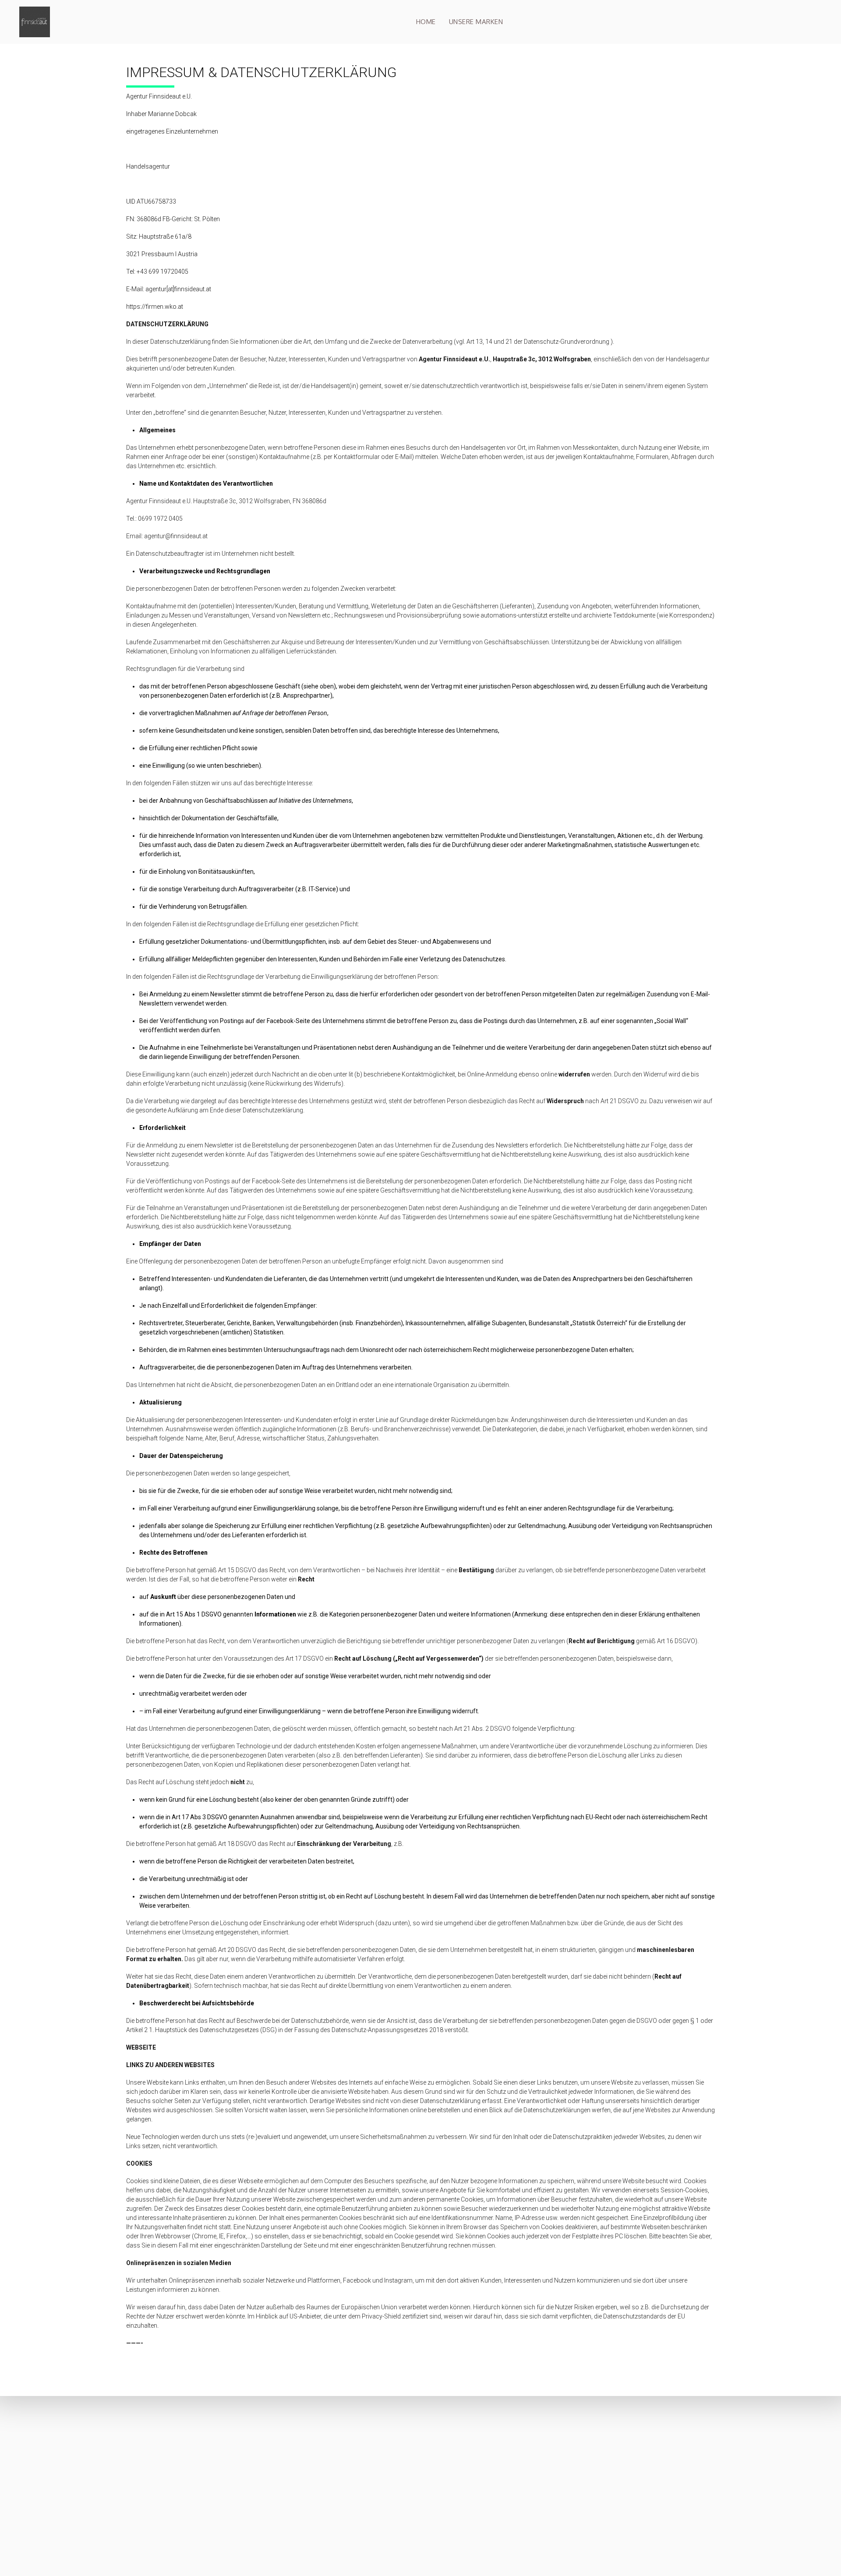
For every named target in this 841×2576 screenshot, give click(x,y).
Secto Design (585, 2448)
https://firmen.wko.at (155, 307)
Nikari (575, 2466)
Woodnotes (583, 2457)
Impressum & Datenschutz (602, 2494)
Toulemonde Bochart (595, 2475)
